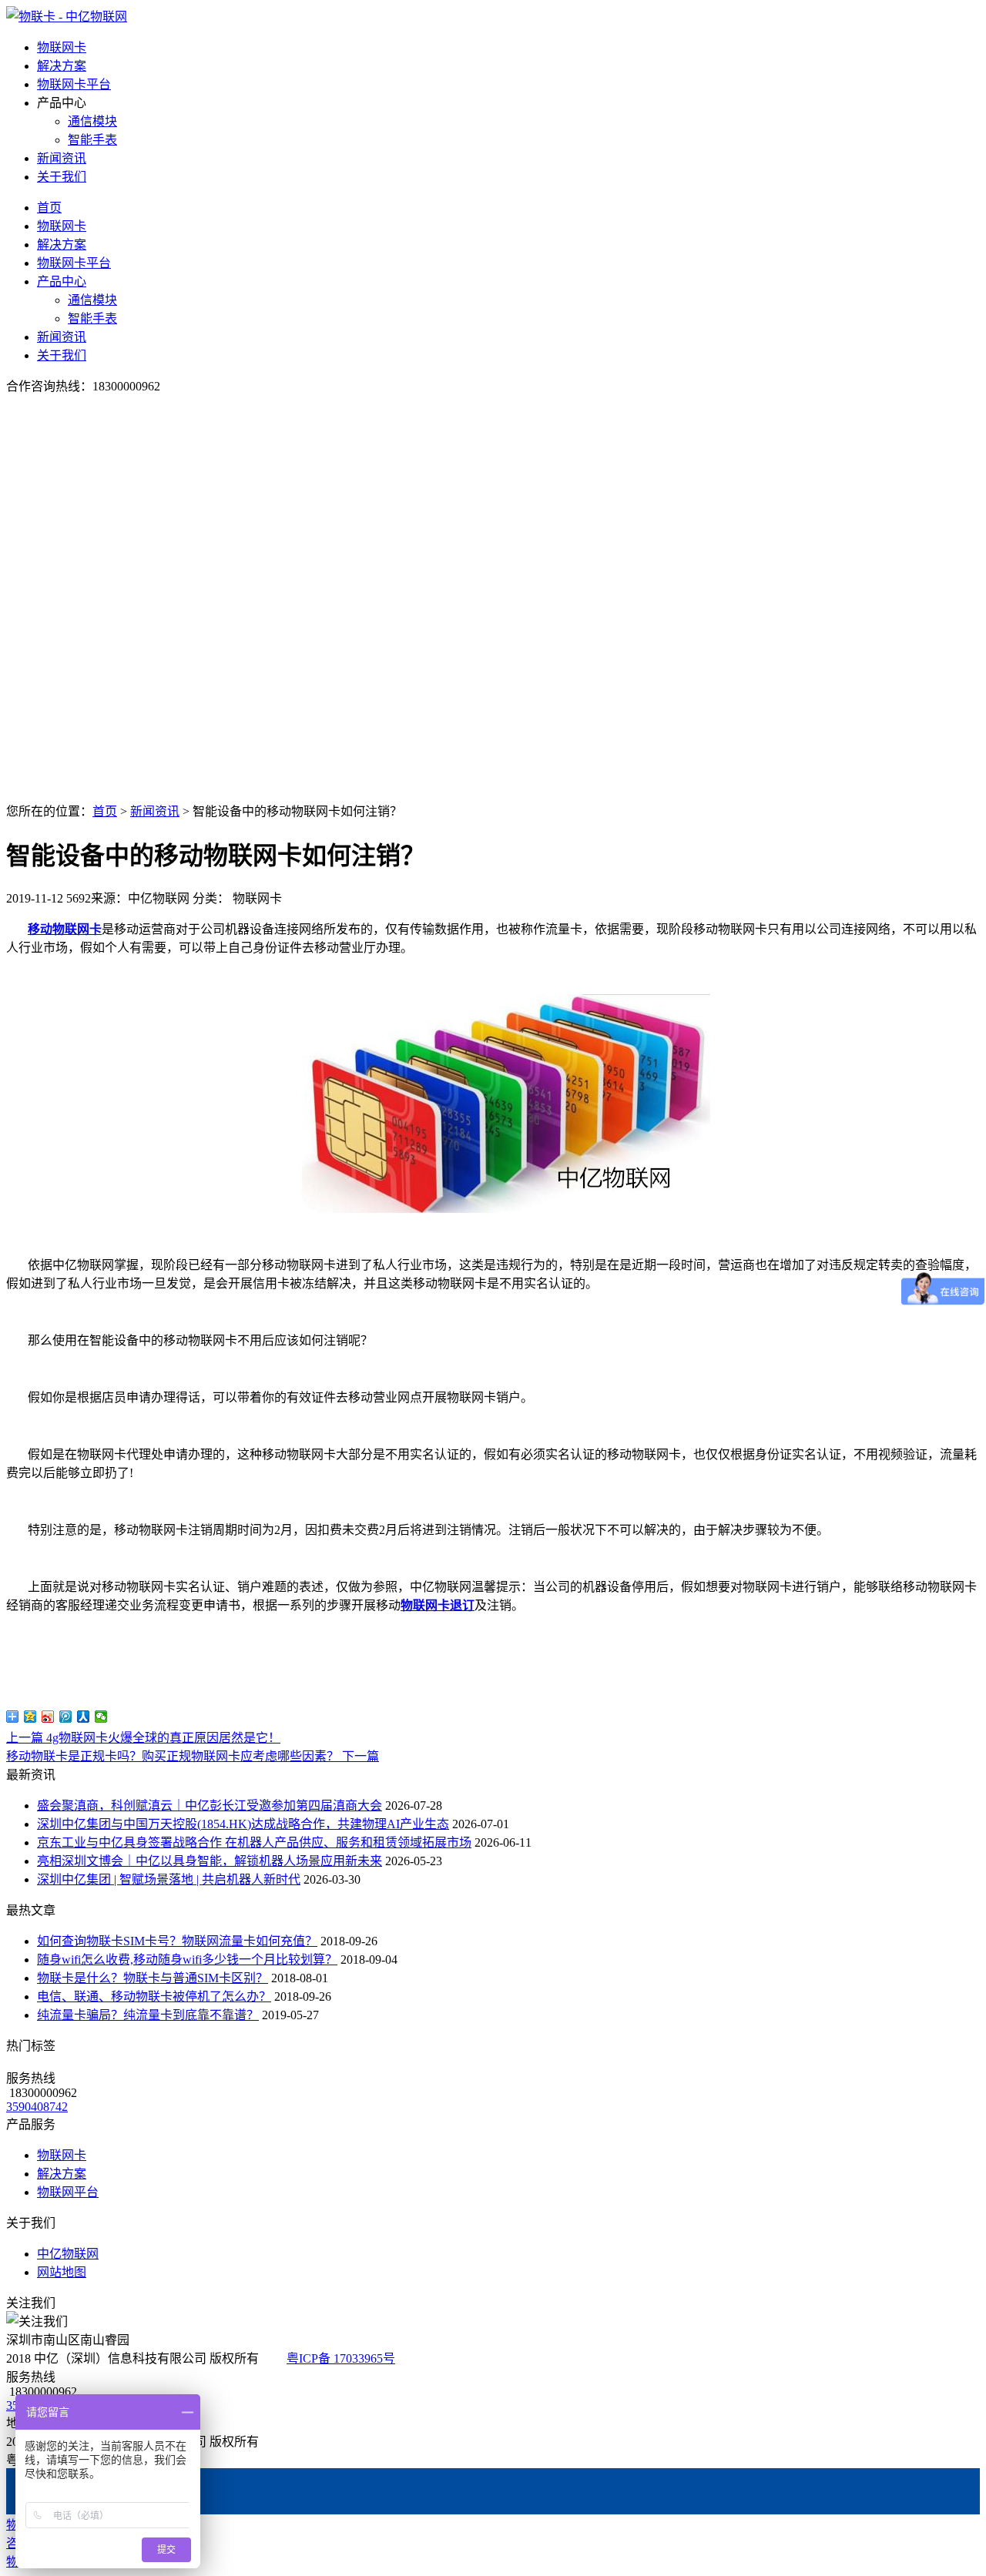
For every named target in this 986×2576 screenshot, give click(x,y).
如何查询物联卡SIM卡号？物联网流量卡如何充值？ (177, 1941)
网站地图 (62, 2272)
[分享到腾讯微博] (66, 1717)
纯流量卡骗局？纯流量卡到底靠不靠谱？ (148, 2015)
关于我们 (62, 177)
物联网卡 (62, 47)
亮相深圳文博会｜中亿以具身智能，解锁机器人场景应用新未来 (210, 1861)
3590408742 (37, 2107)
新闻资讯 (62, 158)
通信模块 (92, 121)
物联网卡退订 (438, 1605)
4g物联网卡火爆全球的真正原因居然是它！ (143, 1738)
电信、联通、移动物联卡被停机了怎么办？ (154, 1996)
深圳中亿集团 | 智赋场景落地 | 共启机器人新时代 (169, 1879)
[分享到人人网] (84, 1717)
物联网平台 (68, 2192)
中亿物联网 (68, 2254)
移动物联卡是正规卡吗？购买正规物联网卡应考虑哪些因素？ (193, 1756)
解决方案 (62, 66)
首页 (49, 208)
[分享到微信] (101, 1717)
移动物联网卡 (65, 929)
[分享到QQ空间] (30, 1717)
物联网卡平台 (74, 84)
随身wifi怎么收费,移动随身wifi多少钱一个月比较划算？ (187, 1960)
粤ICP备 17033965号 (341, 2358)
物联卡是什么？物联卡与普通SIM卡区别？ (153, 1978)
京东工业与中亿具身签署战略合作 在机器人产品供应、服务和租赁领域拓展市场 (254, 1842)
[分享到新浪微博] (48, 1717)
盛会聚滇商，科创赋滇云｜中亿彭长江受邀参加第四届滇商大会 (210, 1806)
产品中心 (62, 281)
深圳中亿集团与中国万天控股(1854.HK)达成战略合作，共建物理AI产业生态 (243, 1824)
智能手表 (92, 140)
